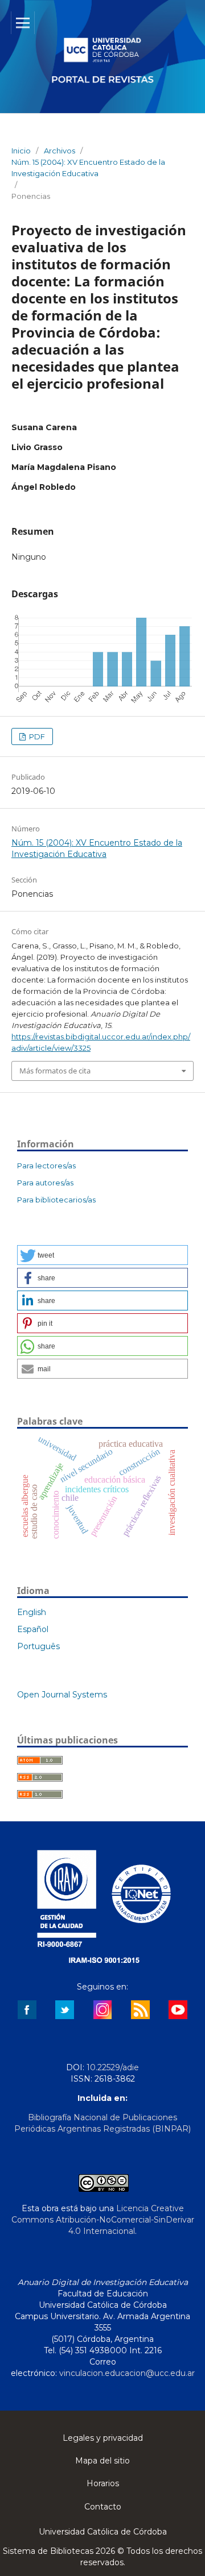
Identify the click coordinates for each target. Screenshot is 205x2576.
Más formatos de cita (55, 1071)
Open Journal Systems (62, 1695)
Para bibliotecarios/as (56, 1200)
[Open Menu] (23, 23)
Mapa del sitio (102, 2461)
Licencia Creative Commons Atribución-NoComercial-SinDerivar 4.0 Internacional (103, 2220)
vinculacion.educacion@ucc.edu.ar (127, 2373)
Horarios (103, 2483)
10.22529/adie (113, 2067)
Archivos (60, 151)
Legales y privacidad (103, 2438)
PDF (36, 736)
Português (38, 1646)
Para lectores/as (46, 1166)
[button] (102, 1255)
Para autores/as (45, 1183)
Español (33, 1629)
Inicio (21, 151)
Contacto (103, 2507)
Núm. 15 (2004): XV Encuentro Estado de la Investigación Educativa (88, 168)
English (32, 1612)
